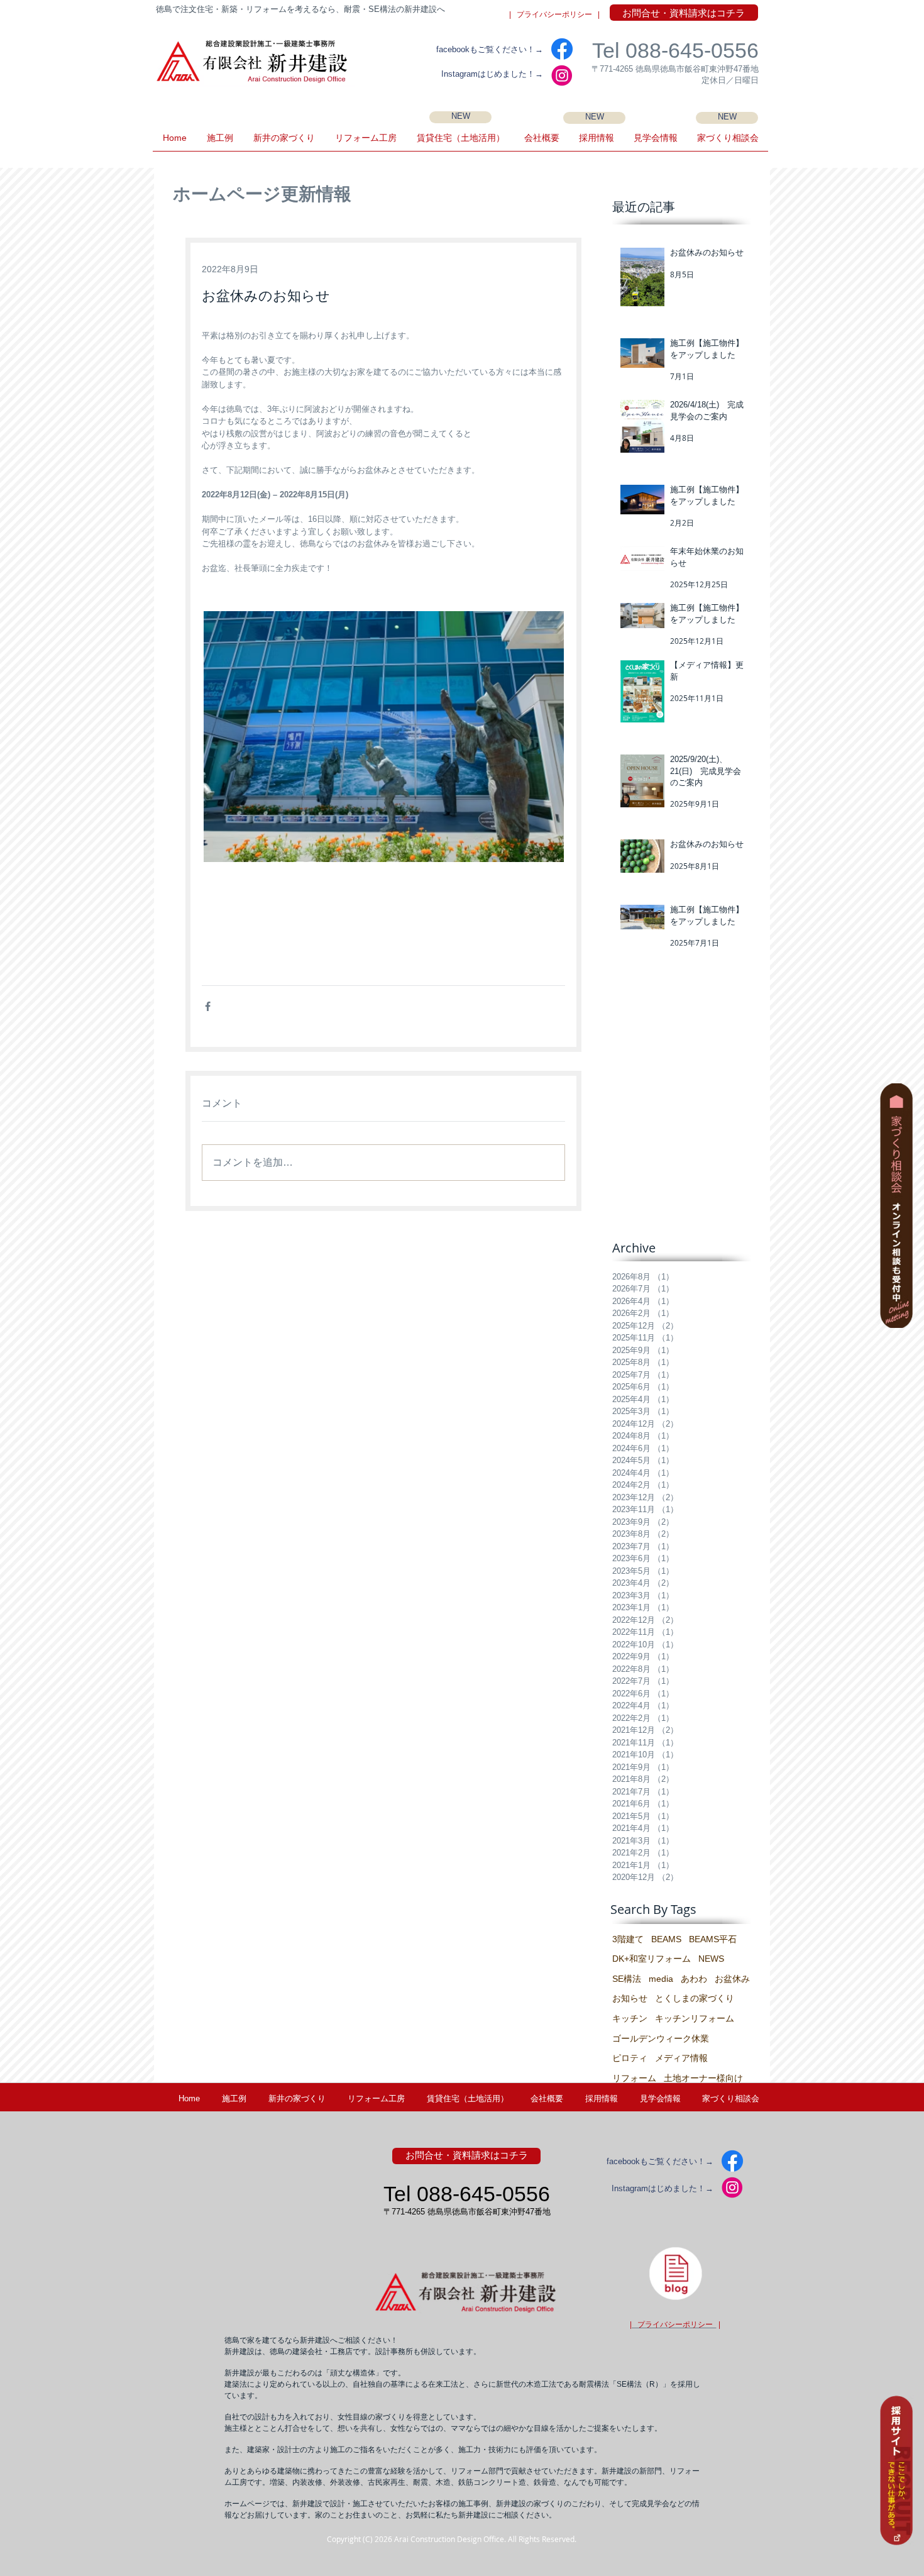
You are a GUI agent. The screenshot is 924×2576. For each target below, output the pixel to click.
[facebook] (562, 49)
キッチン (630, 2018)
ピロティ (630, 2058)
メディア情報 (681, 2058)
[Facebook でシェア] (208, 1006)
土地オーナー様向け (703, 2078)
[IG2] (562, 75)
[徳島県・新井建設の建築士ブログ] (675, 2273)
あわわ (694, 1979)
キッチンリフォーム (695, 2018)
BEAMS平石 (713, 1939)
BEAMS (666, 1939)
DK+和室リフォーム (652, 1959)
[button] (655, 142)
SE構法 (627, 1979)
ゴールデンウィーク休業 (661, 2038)
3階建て (628, 1939)
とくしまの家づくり (695, 1998)
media (661, 1979)
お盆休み (732, 1979)
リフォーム (634, 2078)
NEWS (711, 1959)
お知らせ (630, 1998)
